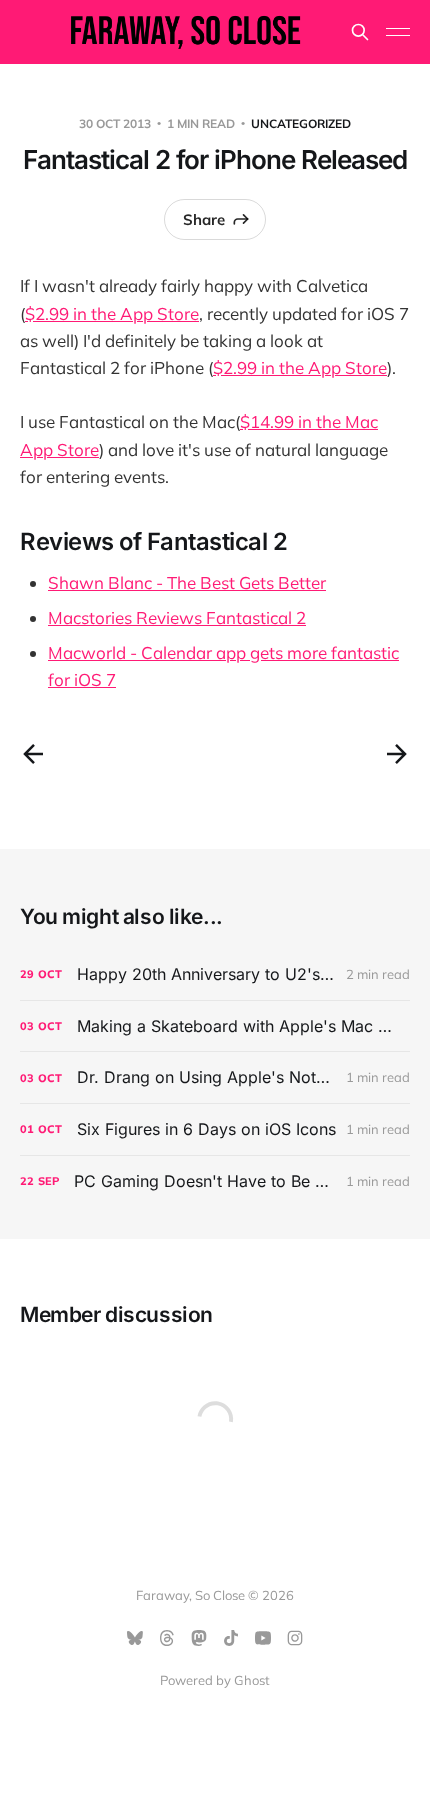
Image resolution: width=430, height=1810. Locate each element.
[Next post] (397, 754)
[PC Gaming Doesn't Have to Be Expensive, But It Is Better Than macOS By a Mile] (215, 1181)
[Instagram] (295, 1638)
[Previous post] (33, 754)
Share (204, 219)
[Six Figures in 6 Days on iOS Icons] (215, 1129)
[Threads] (167, 1638)
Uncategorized (301, 123)
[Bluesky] (135, 1638)
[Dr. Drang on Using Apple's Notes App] (215, 1077)
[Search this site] (360, 32)
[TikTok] (231, 1638)
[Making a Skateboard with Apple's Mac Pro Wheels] (215, 1026)
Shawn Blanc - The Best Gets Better (187, 582)
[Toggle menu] (398, 32)
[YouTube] (263, 1638)
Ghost (252, 1680)
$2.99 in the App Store (112, 313)
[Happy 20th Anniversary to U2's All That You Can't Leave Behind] (215, 974)
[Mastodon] (199, 1638)
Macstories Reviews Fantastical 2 (177, 617)
